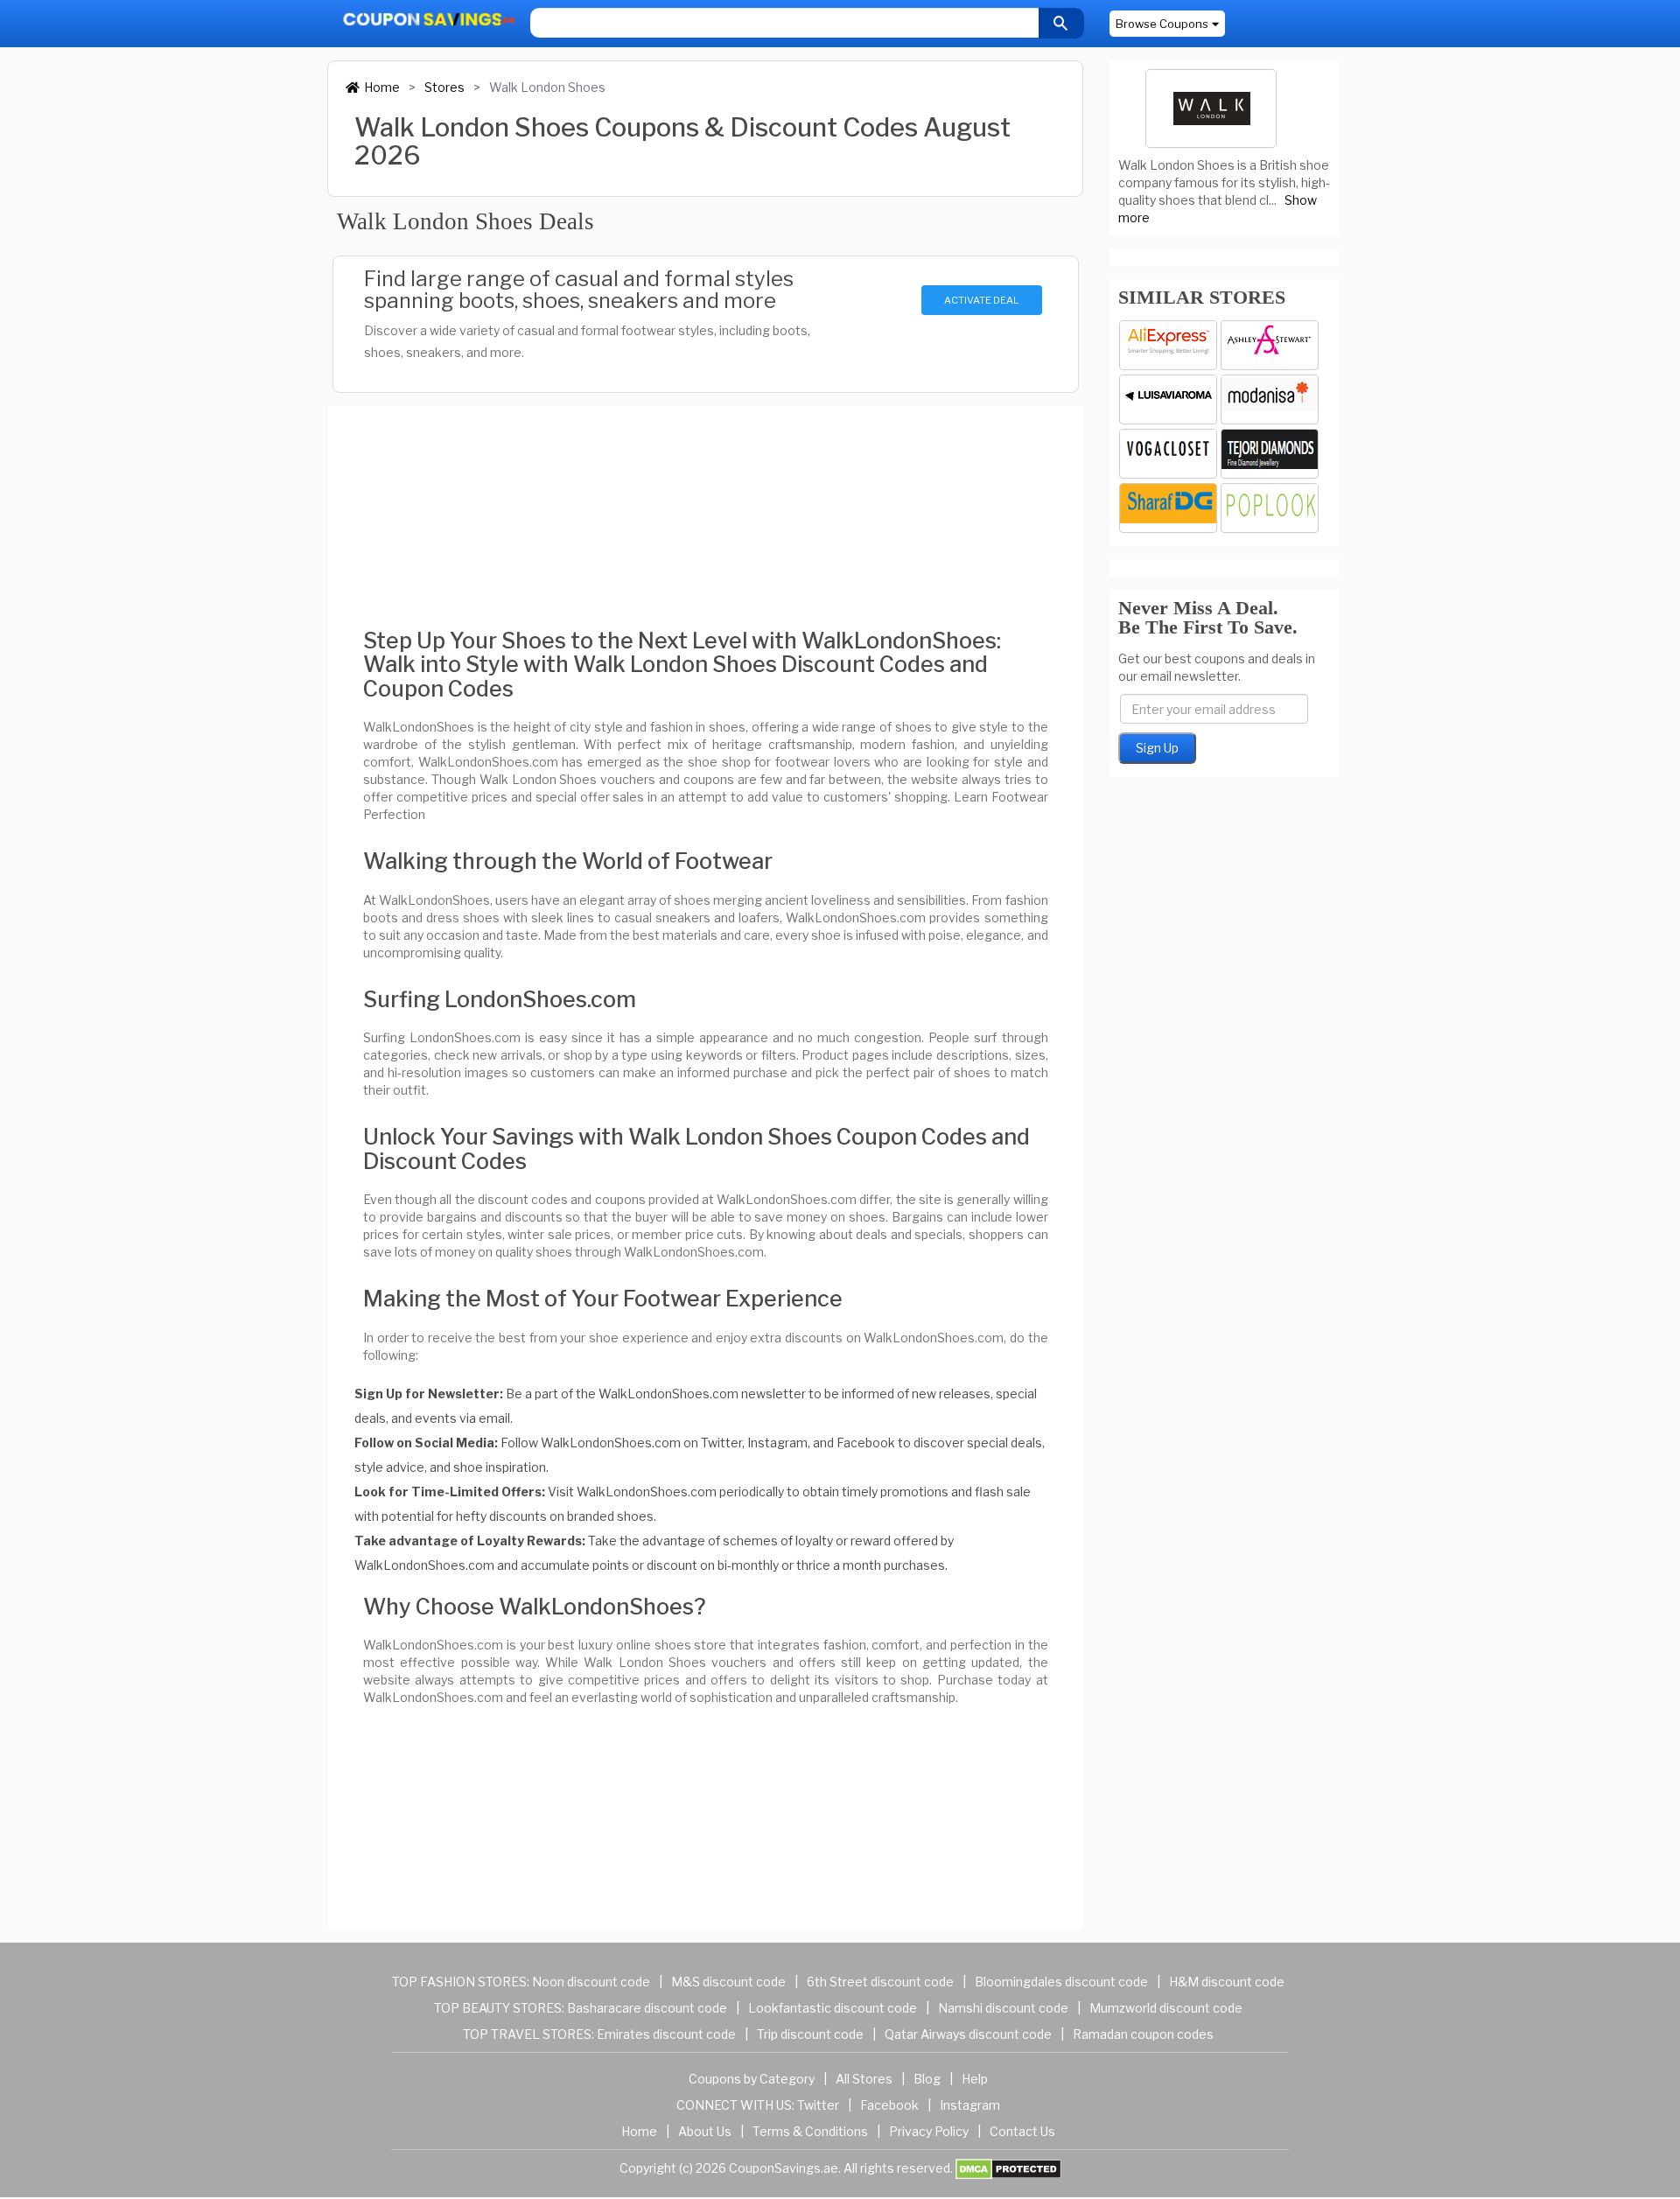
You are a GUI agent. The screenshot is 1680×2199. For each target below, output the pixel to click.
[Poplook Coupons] (1270, 508)
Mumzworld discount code (1166, 2008)
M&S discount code (728, 1982)
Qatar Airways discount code (968, 2034)
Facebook (889, 2105)
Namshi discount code (1003, 2008)
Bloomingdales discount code (1061, 1982)
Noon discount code (591, 1982)
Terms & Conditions (810, 2131)
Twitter (818, 2105)
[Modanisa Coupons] (1270, 399)
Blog (927, 2079)
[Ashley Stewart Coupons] (1270, 345)
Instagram (970, 2105)
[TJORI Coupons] (1270, 454)
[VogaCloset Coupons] (1168, 454)
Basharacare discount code (647, 2008)
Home (382, 87)
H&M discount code (1227, 1982)
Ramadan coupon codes (1143, 2034)
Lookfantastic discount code (833, 2008)
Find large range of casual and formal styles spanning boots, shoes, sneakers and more (579, 290)
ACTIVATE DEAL (981, 300)
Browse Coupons (1162, 24)
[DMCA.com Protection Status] (1008, 2168)
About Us (705, 2131)
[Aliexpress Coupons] (1168, 345)
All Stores (864, 2079)
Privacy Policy (929, 2131)
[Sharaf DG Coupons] (1168, 508)
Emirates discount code (666, 2034)
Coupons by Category (752, 2079)
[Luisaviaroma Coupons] (1168, 399)
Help (975, 2079)
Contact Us (1022, 2131)
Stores (444, 87)
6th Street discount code (880, 1982)
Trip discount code (810, 2034)
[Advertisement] (706, 502)
